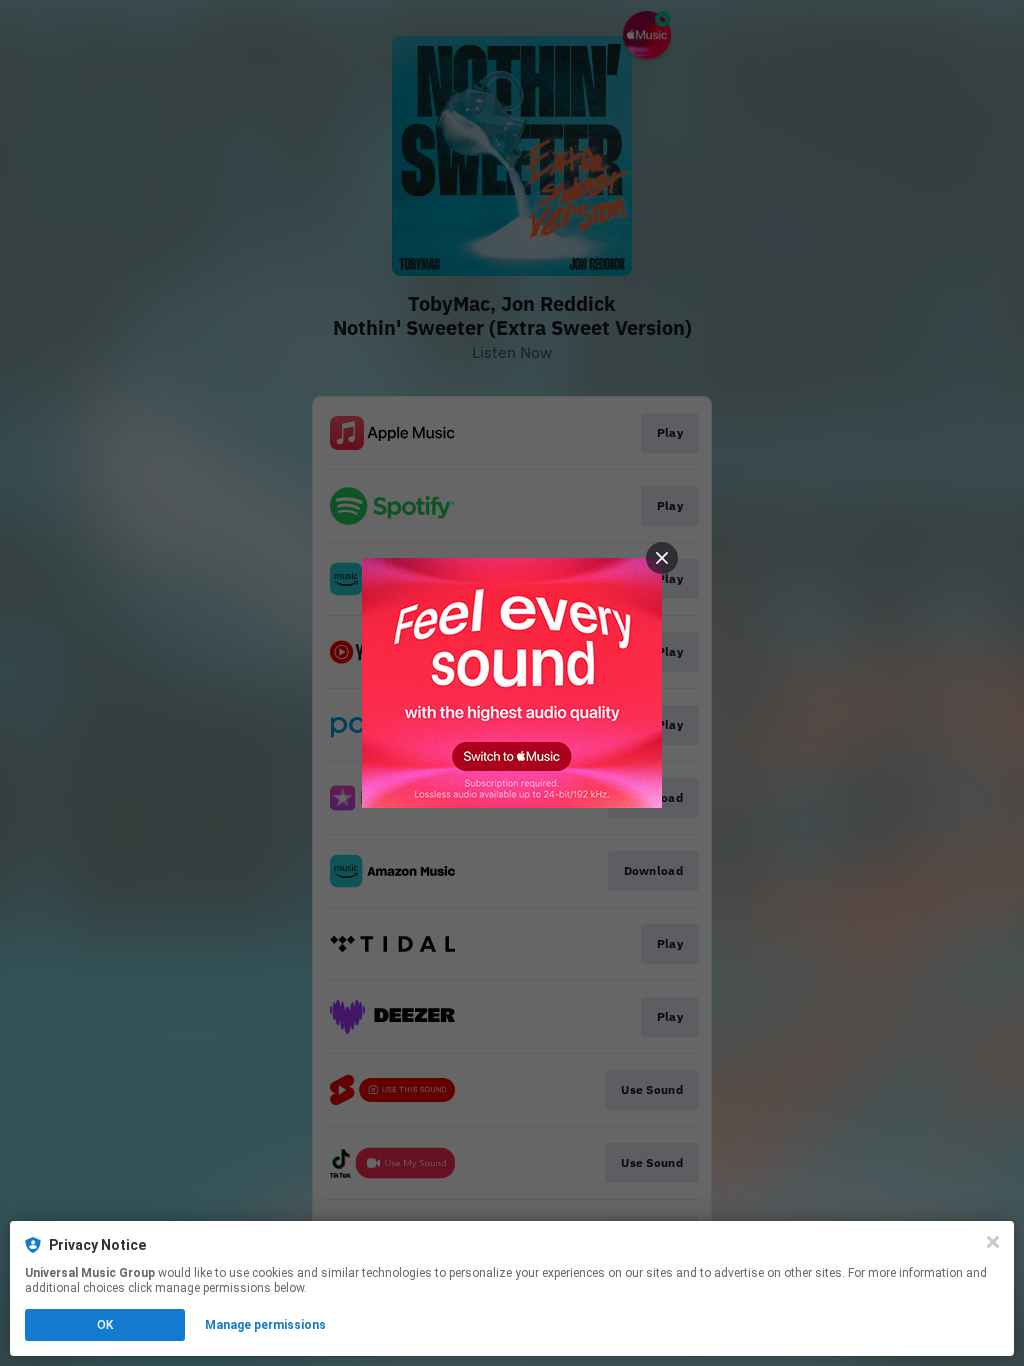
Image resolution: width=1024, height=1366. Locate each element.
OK (105, 1325)
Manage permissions (265, 1325)
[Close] (993, 1242)
